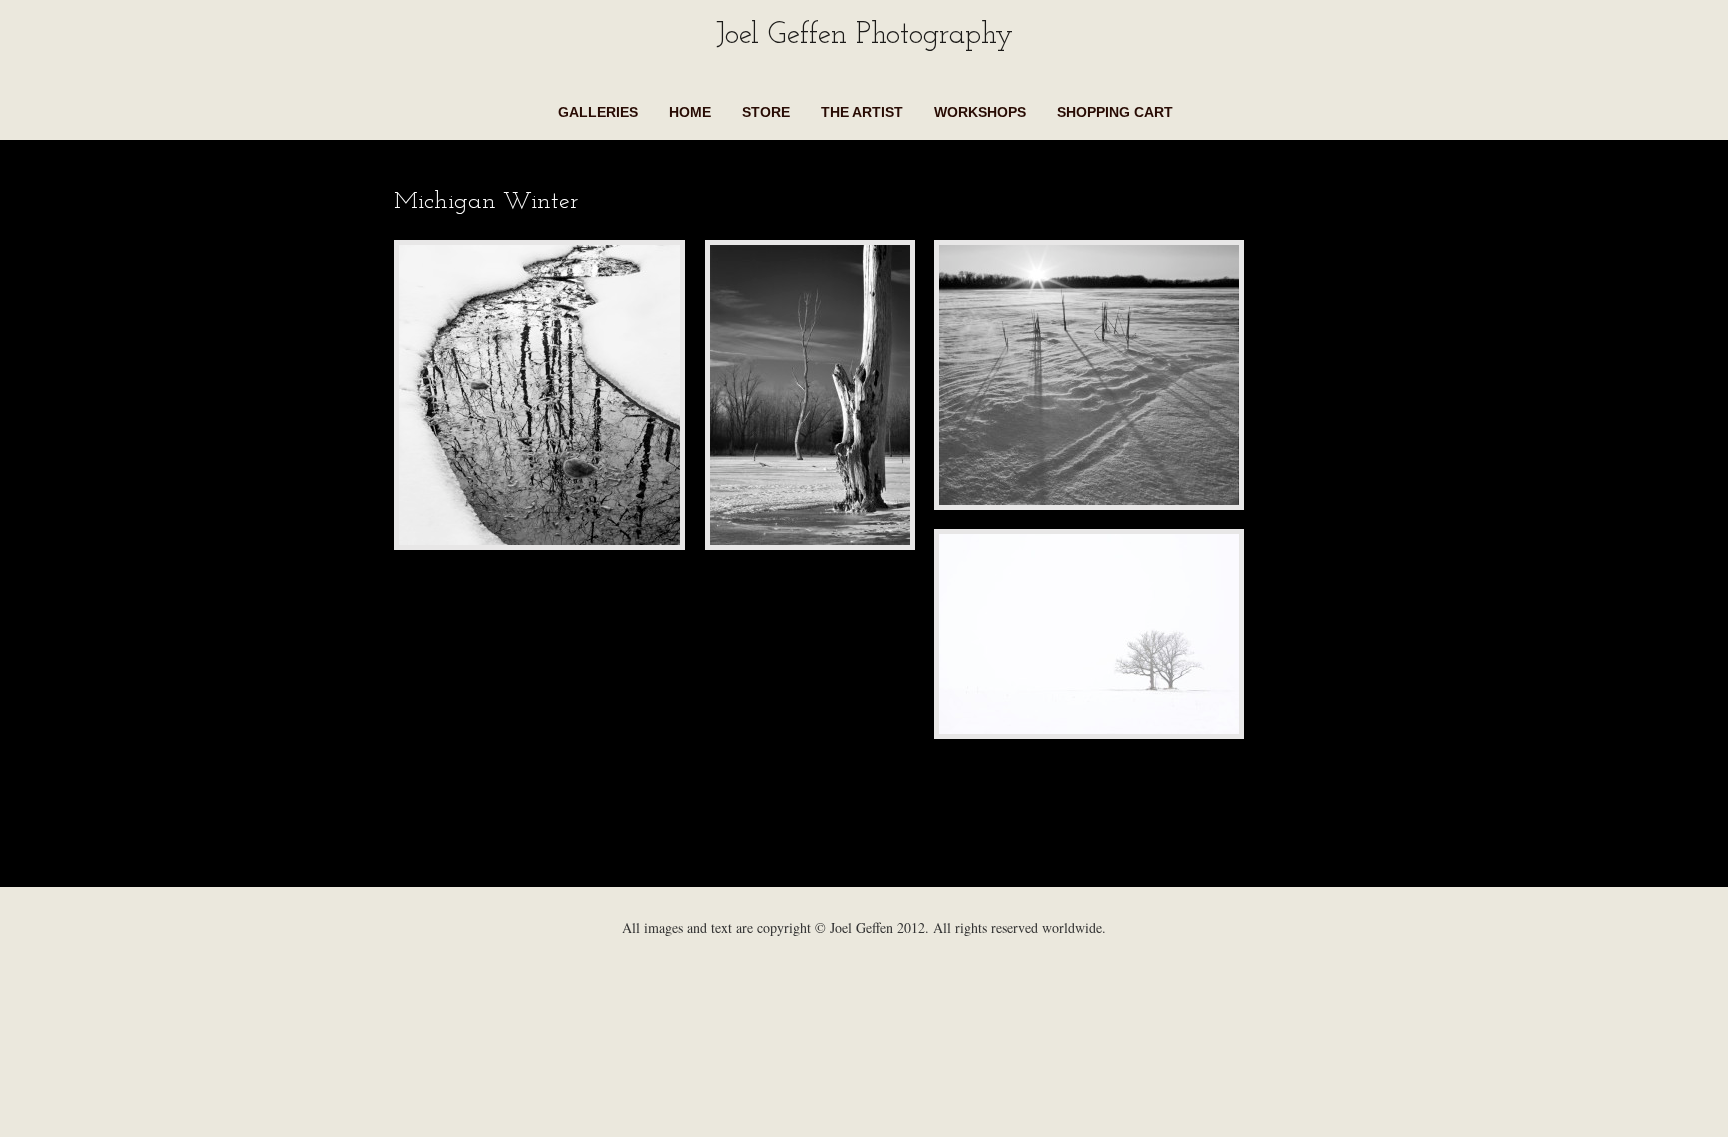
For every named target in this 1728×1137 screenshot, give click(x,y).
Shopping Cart (1115, 112)
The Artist (862, 112)
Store (766, 112)
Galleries (598, 112)
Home (690, 112)
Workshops (980, 112)
